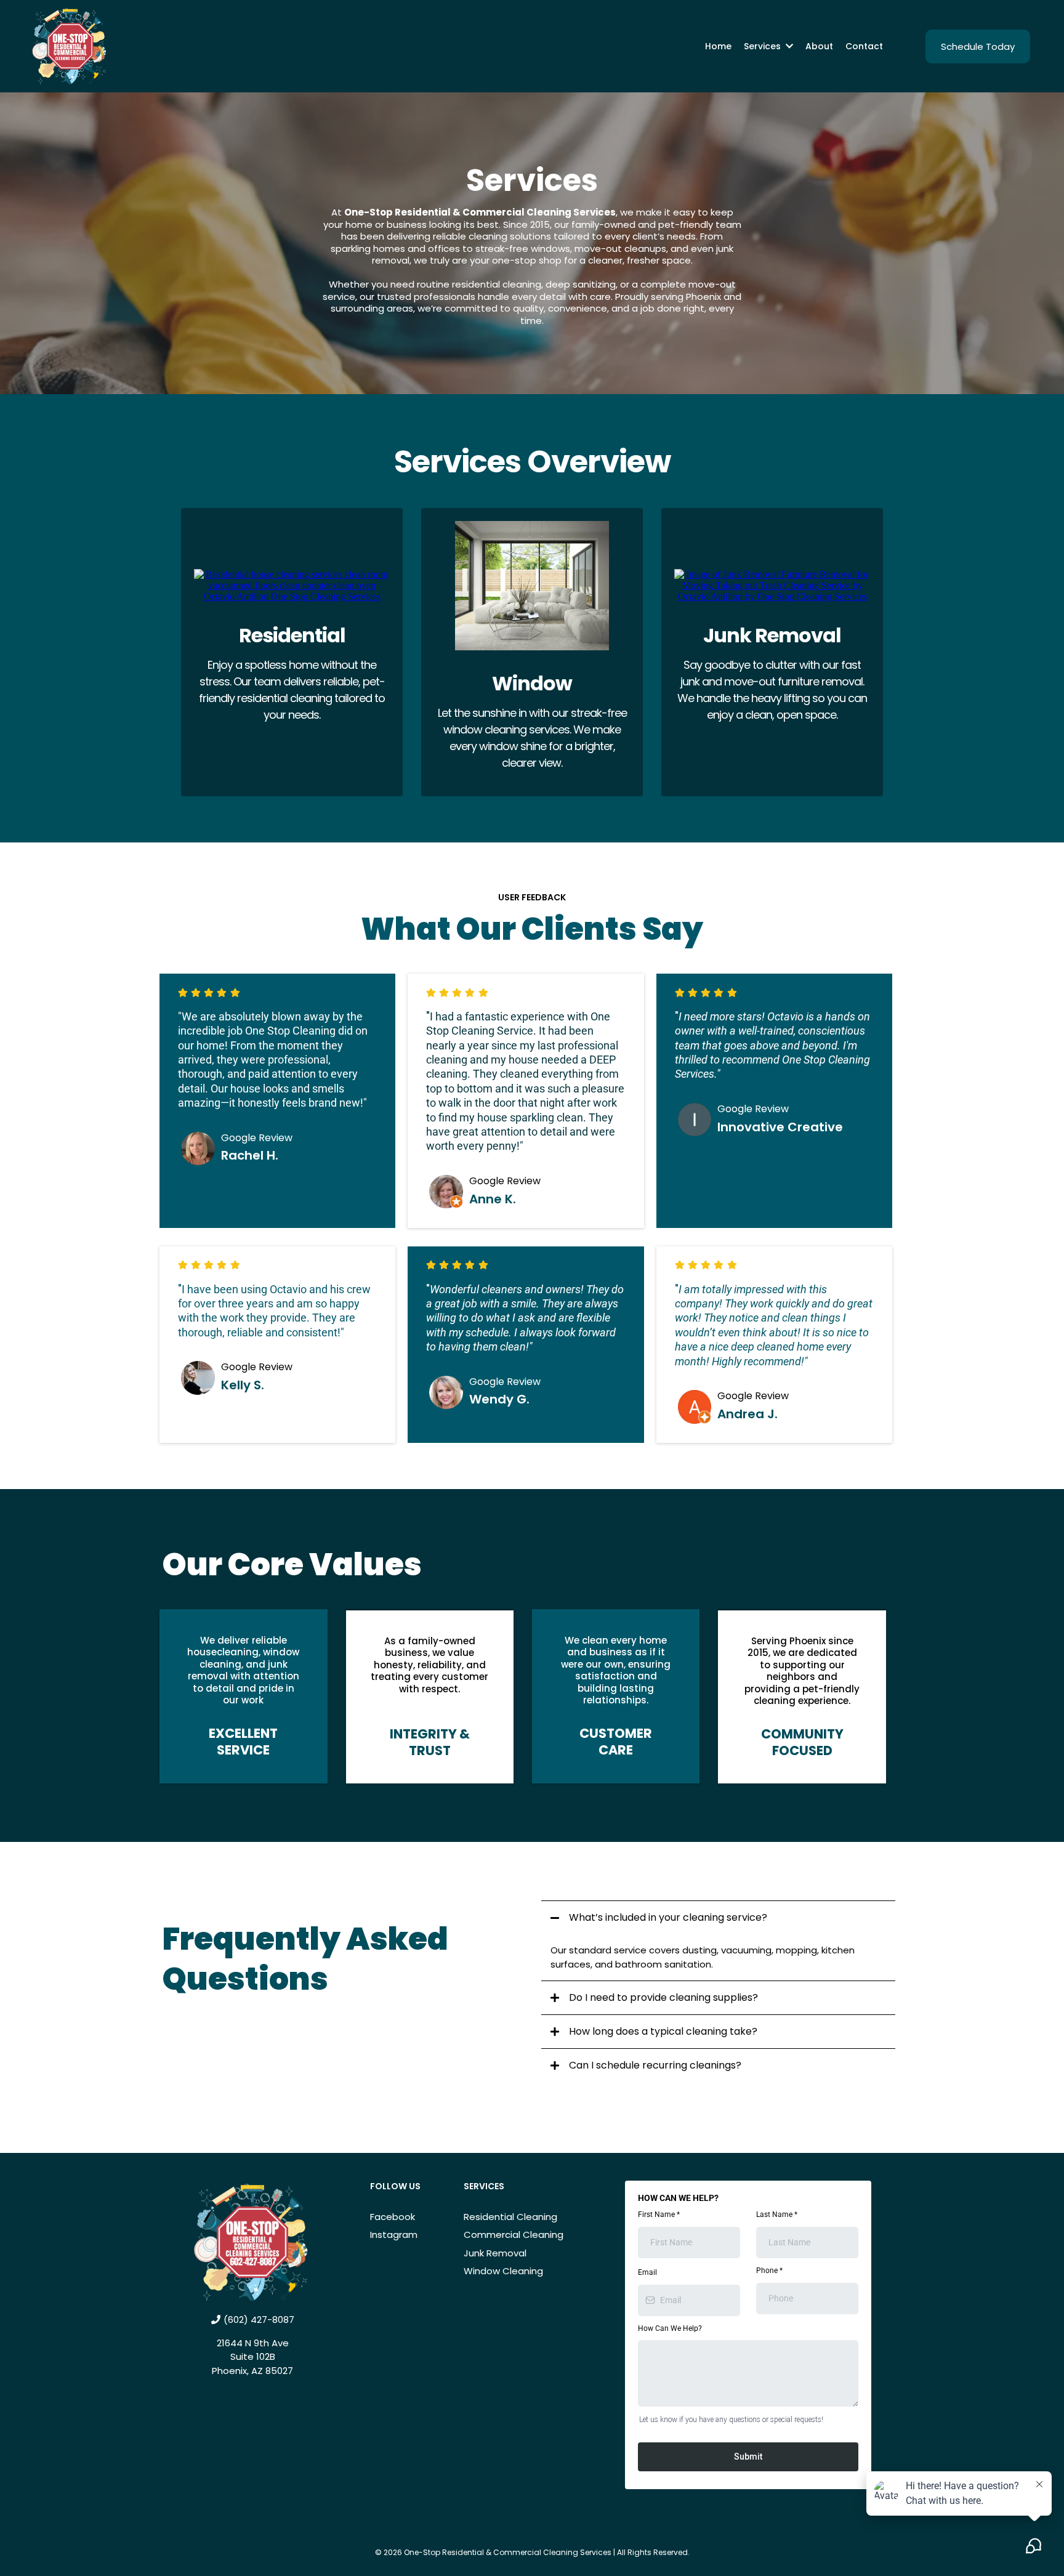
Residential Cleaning (510, 2217)
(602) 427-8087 (259, 2320)
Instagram (394, 2235)
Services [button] (764, 46)
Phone (769, 2271)
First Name (659, 2215)
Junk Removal (495, 2253)
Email (647, 2272)
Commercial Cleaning (514, 2235)
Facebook (393, 2217)
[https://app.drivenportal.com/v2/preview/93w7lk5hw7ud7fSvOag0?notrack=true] (772, 584)
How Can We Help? (670, 2328)
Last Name (777, 2215)
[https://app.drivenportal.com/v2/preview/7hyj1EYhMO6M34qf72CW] (292, 584)
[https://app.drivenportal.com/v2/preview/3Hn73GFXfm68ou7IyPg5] (532, 586)
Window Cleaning (503, 2271)
